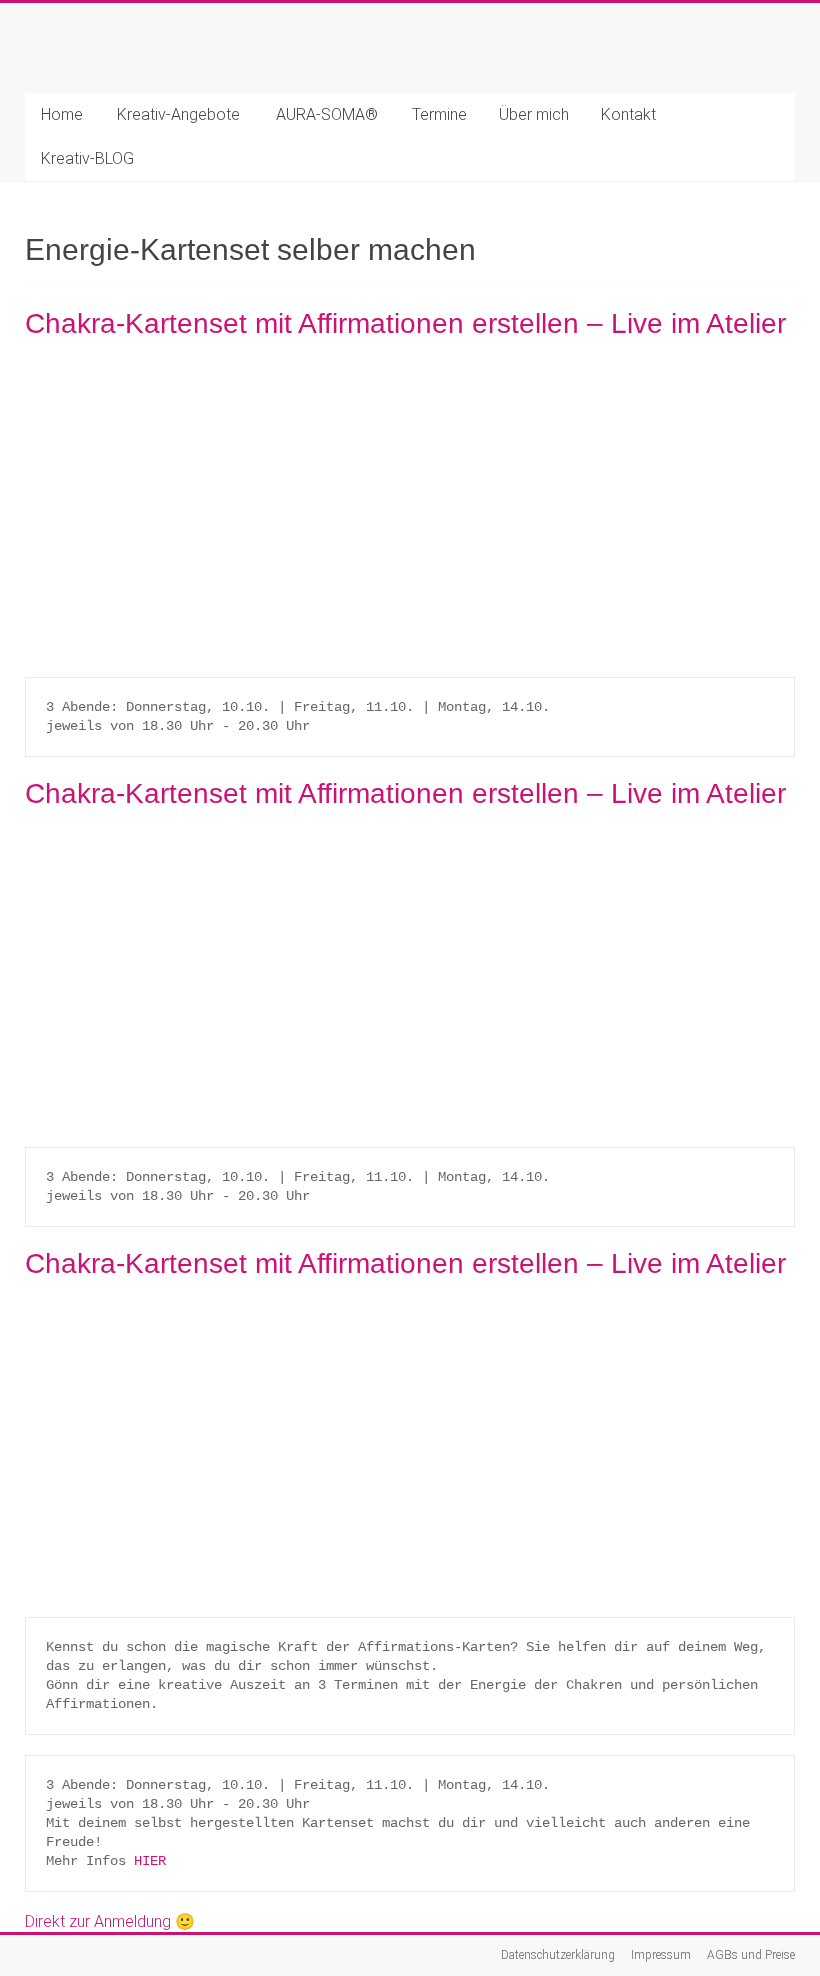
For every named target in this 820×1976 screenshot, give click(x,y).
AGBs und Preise (751, 1955)
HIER (150, 1861)
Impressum (661, 1955)
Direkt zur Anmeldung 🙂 (110, 1921)
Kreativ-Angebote (178, 114)
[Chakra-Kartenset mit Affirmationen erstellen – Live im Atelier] (410, 368)
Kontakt (628, 114)
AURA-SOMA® (327, 114)
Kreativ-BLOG (87, 158)
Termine (439, 114)
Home (62, 114)
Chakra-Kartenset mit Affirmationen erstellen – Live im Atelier (405, 323)
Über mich (534, 114)
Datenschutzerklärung (558, 1955)
